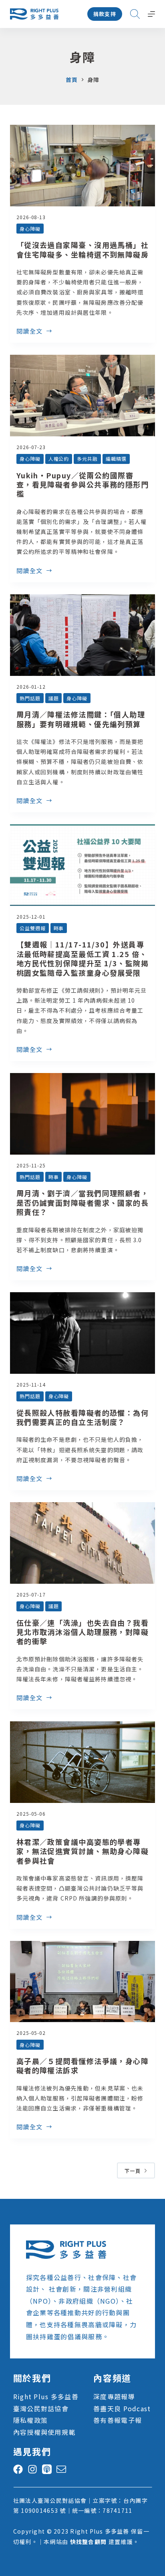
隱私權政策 (30, 2420)
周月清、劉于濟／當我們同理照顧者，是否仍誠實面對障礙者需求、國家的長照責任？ (82, 1202)
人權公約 (59, 459)
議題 (54, 698)
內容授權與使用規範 (44, 2432)
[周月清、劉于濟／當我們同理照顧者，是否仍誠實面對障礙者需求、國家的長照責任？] (83, 1114)
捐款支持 (105, 14)
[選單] (151, 14)
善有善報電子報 (118, 2420)
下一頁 (133, 2171)
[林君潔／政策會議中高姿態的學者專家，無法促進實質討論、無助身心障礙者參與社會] (83, 1762)
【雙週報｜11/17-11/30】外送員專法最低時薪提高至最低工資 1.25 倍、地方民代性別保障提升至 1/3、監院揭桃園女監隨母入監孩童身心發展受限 (82, 958)
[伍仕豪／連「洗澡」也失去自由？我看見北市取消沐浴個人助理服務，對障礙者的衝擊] (83, 1543)
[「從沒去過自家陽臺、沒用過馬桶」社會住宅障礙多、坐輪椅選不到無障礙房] (83, 166)
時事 (59, 928)
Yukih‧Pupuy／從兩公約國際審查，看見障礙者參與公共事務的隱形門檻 (82, 485)
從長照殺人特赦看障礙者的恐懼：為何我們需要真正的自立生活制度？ (82, 1417)
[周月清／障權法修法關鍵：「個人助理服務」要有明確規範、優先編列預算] (83, 635)
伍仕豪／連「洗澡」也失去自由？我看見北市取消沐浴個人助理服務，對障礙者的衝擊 (82, 1632)
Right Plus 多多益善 (46, 2396)
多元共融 (87, 459)
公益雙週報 (33, 928)
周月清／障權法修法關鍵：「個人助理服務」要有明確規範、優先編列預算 (81, 719)
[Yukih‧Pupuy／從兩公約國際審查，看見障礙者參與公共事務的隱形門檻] (83, 396)
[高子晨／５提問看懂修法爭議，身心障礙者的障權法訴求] (83, 1982)
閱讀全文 (30, 332)
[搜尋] (135, 14)
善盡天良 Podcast (122, 2408)
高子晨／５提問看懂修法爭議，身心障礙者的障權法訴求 (82, 2065)
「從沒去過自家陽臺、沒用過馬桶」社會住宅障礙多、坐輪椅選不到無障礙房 (82, 249)
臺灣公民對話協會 (41, 2408)
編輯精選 (116, 459)
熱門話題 (30, 698)
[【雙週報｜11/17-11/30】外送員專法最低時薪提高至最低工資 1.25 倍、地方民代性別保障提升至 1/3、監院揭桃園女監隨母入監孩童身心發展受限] (83, 865)
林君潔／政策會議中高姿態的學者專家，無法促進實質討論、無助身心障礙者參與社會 (82, 1851)
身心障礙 (30, 229)
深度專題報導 (114, 2396)
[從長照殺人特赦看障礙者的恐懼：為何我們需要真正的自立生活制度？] (83, 1333)
